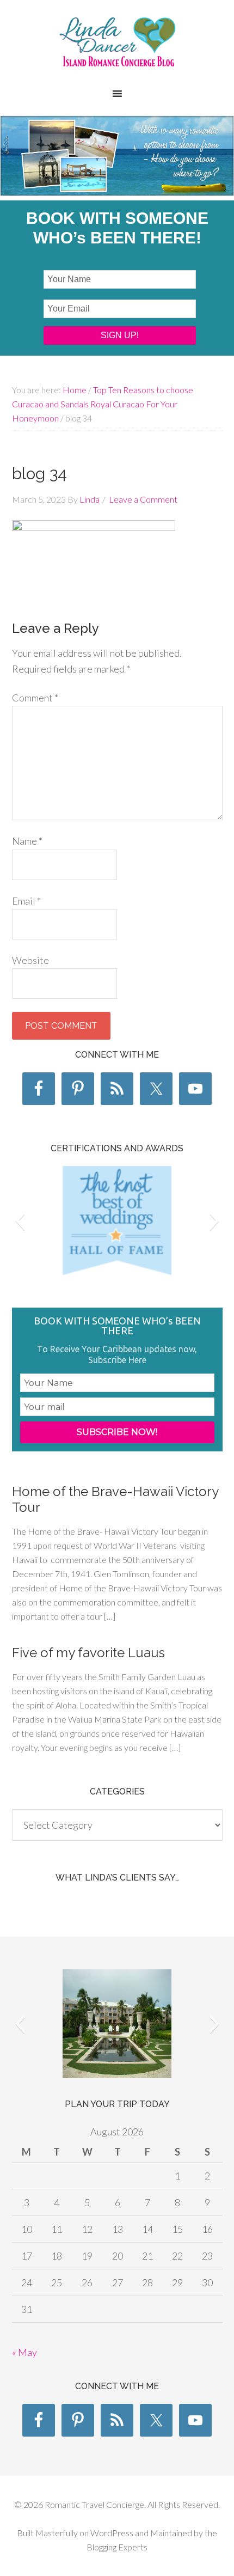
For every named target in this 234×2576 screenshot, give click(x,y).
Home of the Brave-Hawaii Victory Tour (115, 1499)
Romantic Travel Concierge (117, 49)
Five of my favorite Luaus (88, 1653)
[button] (20, 1220)
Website (30, 960)
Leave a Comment (143, 499)
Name (27, 841)
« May (24, 2352)
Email (26, 901)
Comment (35, 698)
